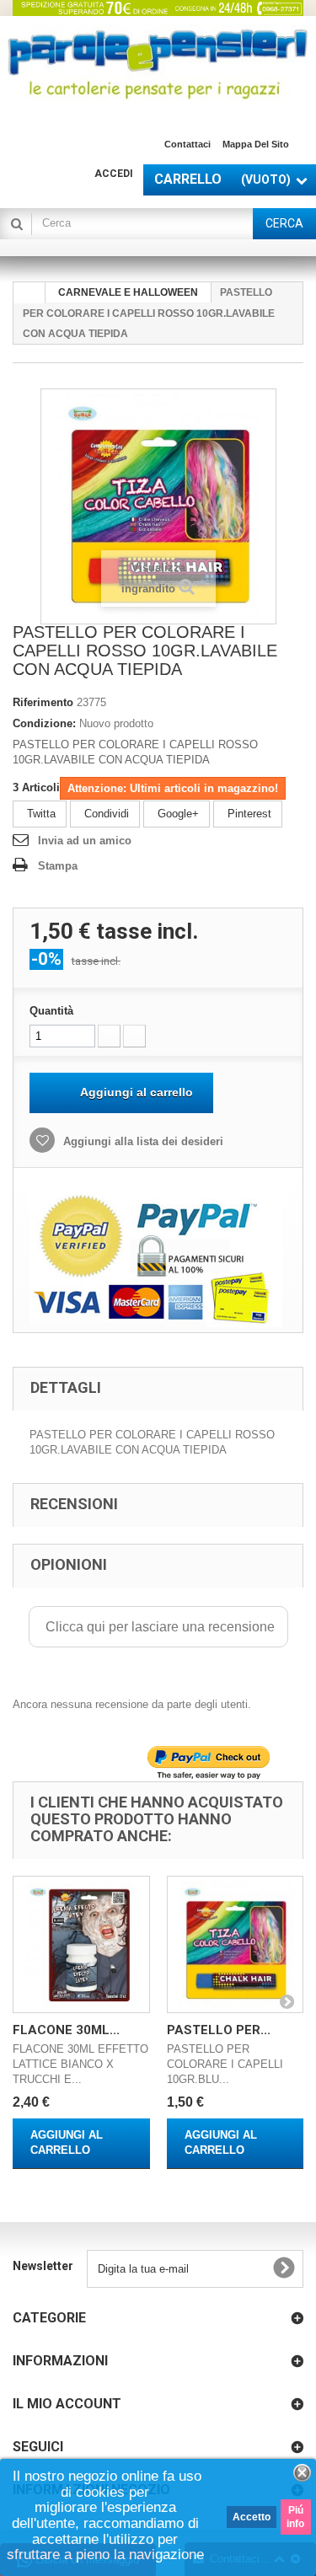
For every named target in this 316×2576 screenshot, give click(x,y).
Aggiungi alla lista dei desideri (142, 1141)
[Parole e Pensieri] (158, 64)
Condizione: (44, 723)
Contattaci (187, 144)
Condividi (105, 814)
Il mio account (67, 2404)
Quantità (51, 1011)
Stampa (58, 866)
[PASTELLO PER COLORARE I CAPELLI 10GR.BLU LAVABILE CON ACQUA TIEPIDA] (236, 1944)
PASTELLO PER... (219, 2030)
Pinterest (248, 814)
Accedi (114, 174)
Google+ (177, 814)
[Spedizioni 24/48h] (158, 8)
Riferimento (43, 702)
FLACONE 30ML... (66, 2030)
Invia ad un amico (85, 841)
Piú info (295, 2517)
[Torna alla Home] (29, 293)
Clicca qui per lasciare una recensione (158, 1627)
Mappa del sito (256, 144)
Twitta (40, 814)
